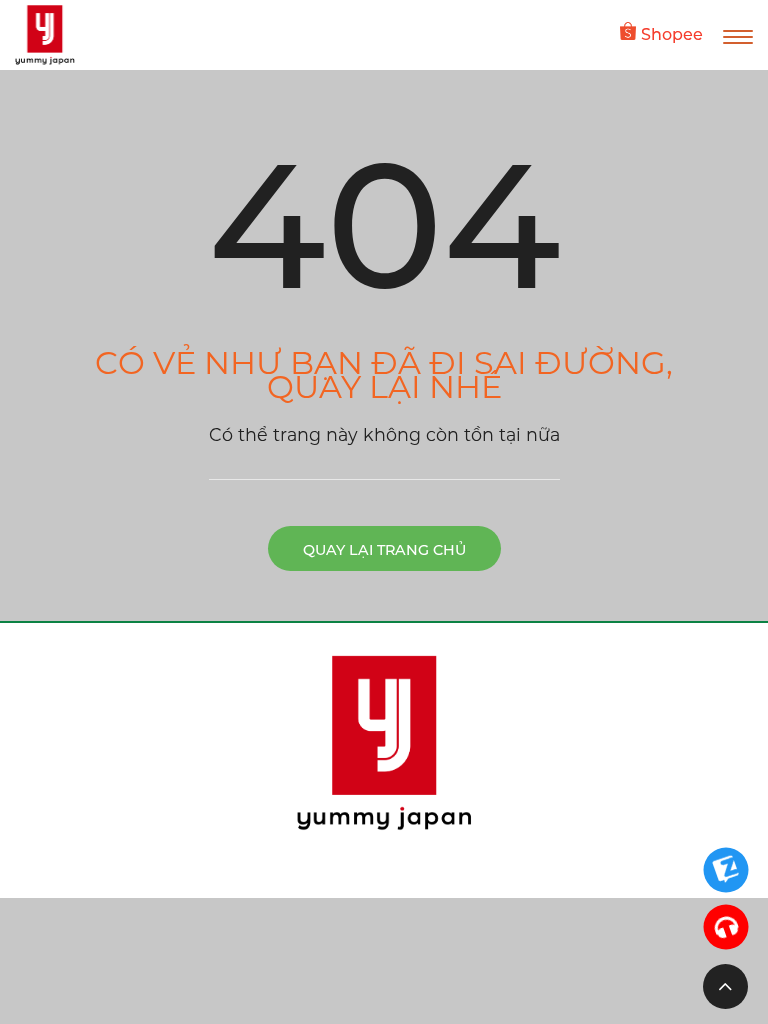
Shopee (672, 34)
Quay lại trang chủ (384, 550)
